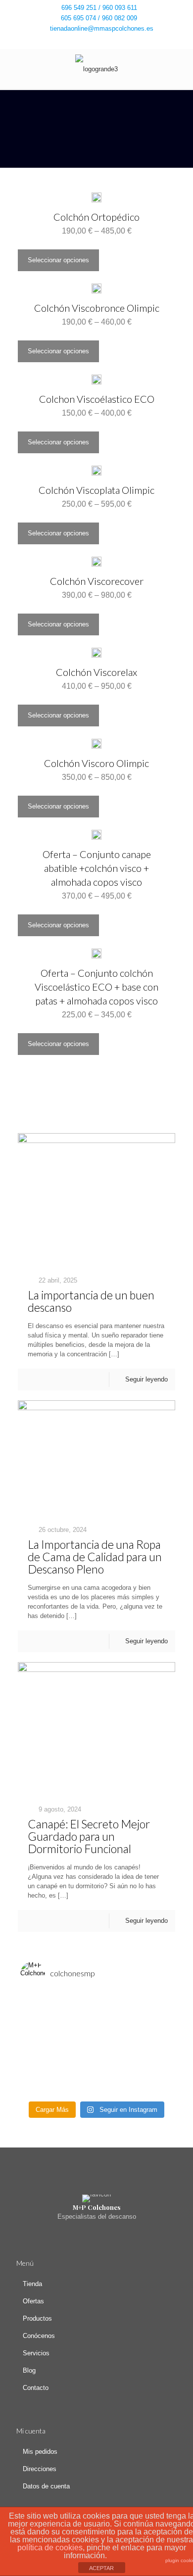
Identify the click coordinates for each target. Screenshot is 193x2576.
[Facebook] (84, 41)
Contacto (36, 2388)
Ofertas (33, 2301)
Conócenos (39, 2336)
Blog (29, 2370)
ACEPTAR (101, 2568)
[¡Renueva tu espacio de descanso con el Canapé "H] (96, 2026)
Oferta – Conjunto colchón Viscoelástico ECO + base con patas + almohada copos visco (96, 987)
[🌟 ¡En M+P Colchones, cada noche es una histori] (96, 2000)
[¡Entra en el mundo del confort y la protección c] (96, 2077)
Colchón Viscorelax (96, 672)
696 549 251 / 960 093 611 (99, 8)
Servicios (36, 2353)
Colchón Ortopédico (96, 217)
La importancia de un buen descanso (91, 1301)
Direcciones (40, 2469)
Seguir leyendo (146, 1379)
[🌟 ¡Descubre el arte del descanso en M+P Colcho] (96, 2090)
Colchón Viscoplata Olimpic (96, 490)
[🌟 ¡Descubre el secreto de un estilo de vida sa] (96, 2013)
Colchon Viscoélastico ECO (97, 399)
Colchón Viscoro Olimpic (96, 763)
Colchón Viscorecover (97, 581)
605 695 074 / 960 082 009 (99, 18)
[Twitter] (97, 41)
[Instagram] (110, 41)
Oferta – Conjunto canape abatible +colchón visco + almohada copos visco (97, 868)
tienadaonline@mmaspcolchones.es (102, 28)
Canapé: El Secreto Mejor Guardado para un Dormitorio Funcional (89, 1836)
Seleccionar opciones (58, 260)
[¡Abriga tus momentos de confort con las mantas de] (96, 2051)
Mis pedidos (40, 2452)
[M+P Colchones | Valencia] (96, 69)
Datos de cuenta (46, 2486)
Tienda (32, 2284)
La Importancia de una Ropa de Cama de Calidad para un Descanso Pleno (95, 1557)
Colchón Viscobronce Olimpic (97, 308)
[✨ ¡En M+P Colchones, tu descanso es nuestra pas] (96, 2064)
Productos (37, 2318)
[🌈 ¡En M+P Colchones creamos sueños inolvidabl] (96, 2039)
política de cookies (50, 2548)
